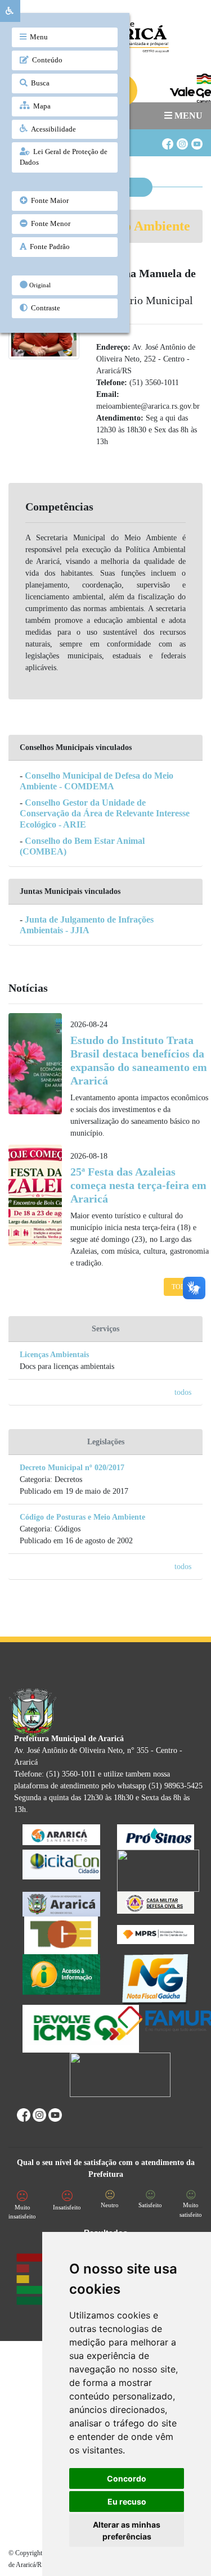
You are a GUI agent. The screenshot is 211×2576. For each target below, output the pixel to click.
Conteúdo (46, 60)
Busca (39, 83)
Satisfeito (150, 2205)
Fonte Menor (49, 224)
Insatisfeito (67, 2207)
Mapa (40, 106)
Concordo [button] (127, 2478)
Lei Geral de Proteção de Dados (64, 157)
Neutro (110, 2205)
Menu (37, 37)
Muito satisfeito (191, 2210)
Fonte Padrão (48, 247)
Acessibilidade (52, 129)
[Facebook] (167, 139)
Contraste (44, 308)
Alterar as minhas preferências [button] (127, 2530)
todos (183, 1392)
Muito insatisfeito (22, 2212)
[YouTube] (196, 139)
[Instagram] (182, 139)
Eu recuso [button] (127, 2502)
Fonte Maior (48, 201)
